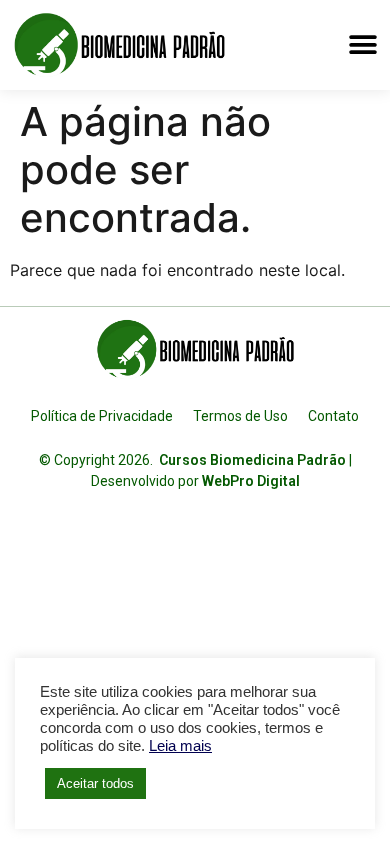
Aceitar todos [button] (95, 783)
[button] (362, 44)
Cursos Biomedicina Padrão (252, 460)
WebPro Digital (251, 481)
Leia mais (180, 746)
